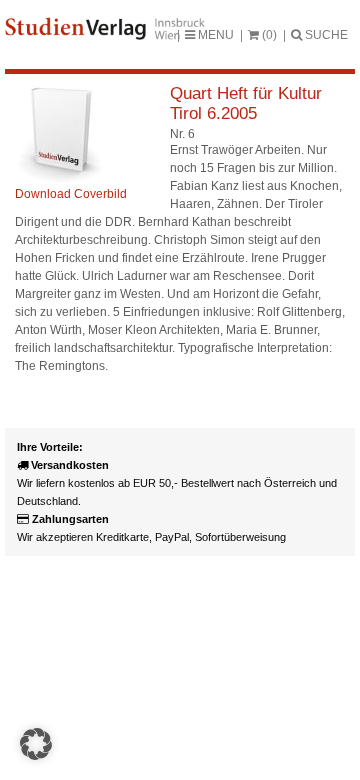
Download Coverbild (71, 194)
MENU (214, 35)
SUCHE (325, 35)
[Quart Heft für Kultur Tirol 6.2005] (60, 180)
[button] (36, 744)
